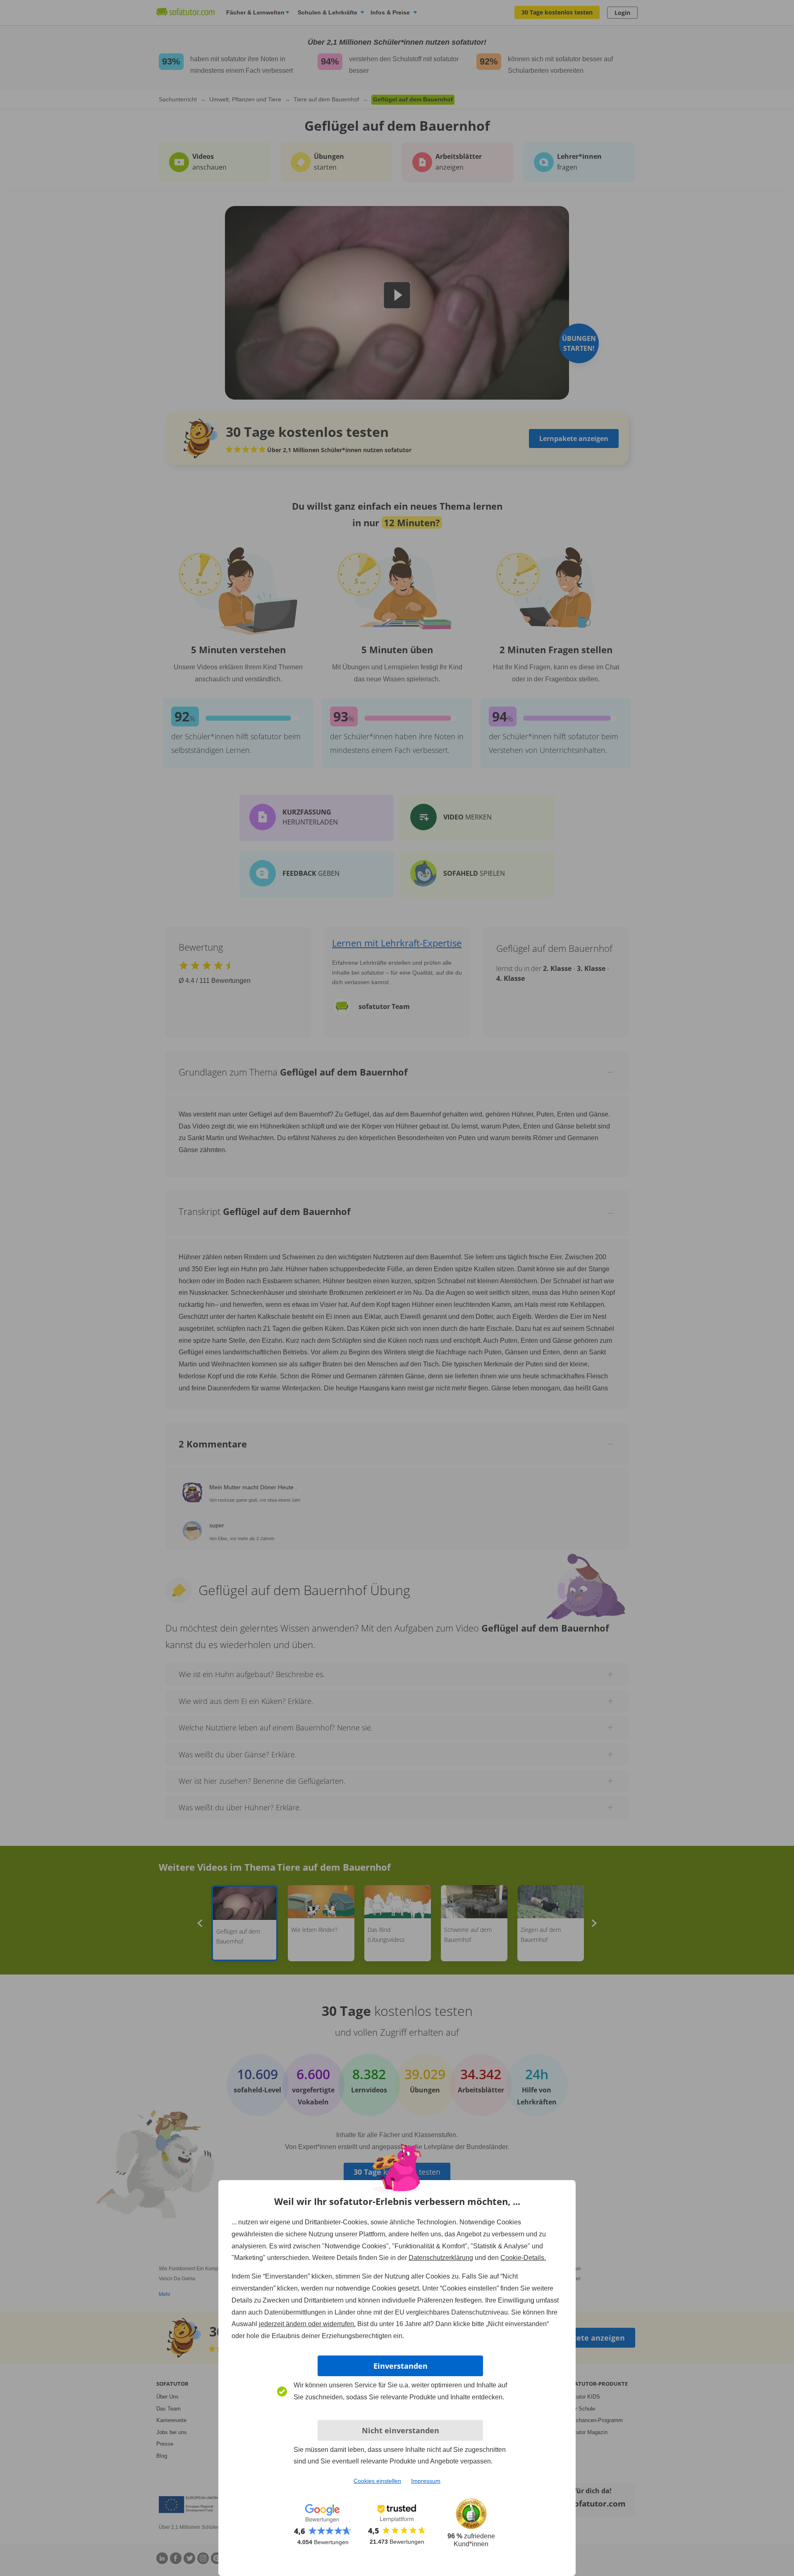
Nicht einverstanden (401, 2430)
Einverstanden (401, 2366)
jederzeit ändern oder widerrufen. (307, 2324)
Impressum (426, 2481)
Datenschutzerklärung (441, 2258)
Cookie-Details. (523, 2258)
